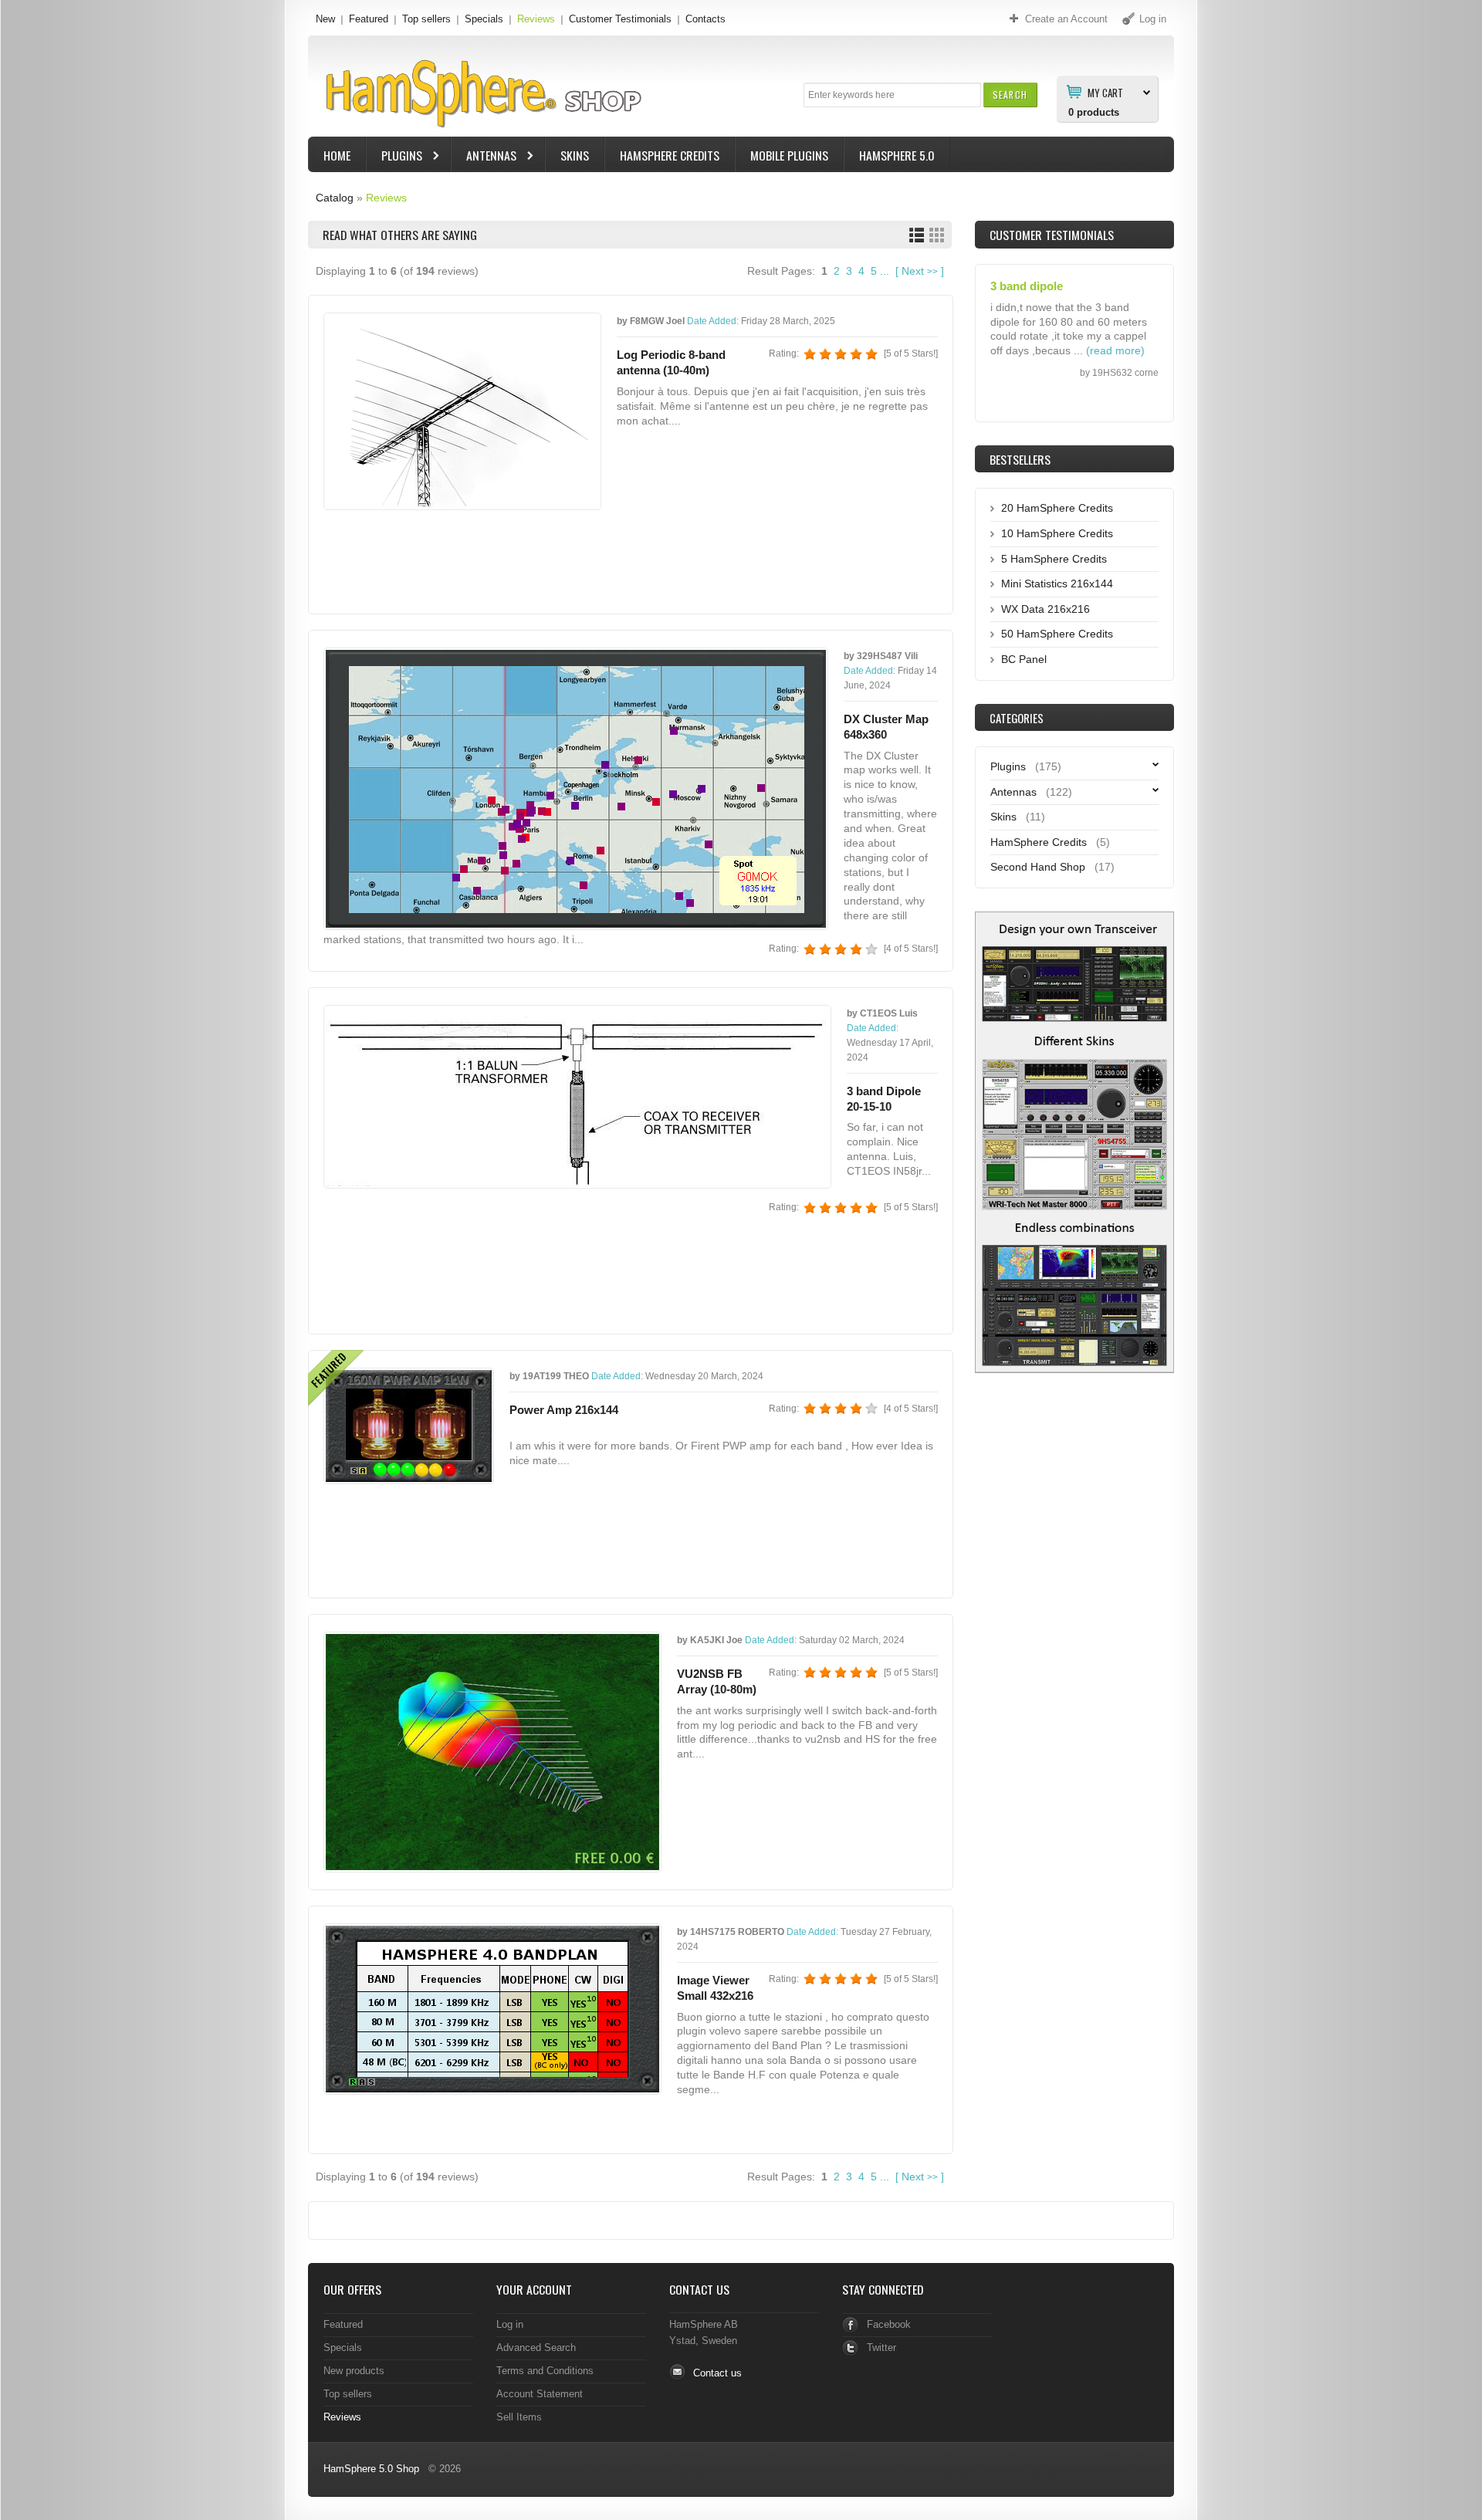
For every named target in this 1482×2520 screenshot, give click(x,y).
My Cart (1105, 92)
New (325, 19)
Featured (369, 19)
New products (354, 2371)
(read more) (1115, 333)
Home (337, 155)
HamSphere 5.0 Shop (371, 2469)
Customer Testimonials (620, 19)
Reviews (536, 19)
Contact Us (699, 2289)
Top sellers (426, 19)
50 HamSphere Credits (1057, 634)
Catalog (335, 198)
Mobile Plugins (789, 155)
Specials (484, 19)
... (885, 271)
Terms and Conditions (545, 2371)
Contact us (717, 2373)
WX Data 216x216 (1046, 609)
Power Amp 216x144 (564, 1410)
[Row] (917, 235)
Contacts (705, 19)
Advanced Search (536, 2347)
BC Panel (1024, 659)
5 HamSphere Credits (1054, 559)
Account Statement (540, 2394)
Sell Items (519, 2417)
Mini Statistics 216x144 (1057, 583)
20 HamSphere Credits (1057, 508)
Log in (510, 2324)
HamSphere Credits (670, 155)
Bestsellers (1020, 459)
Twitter (881, 2347)
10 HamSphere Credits (1057, 533)
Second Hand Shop (1038, 867)
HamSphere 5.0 (897, 155)
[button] (1010, 95)
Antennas (484, 157)
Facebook (889, 2324)
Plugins (394, 157)
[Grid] (937, 235)
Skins (575, 155)
